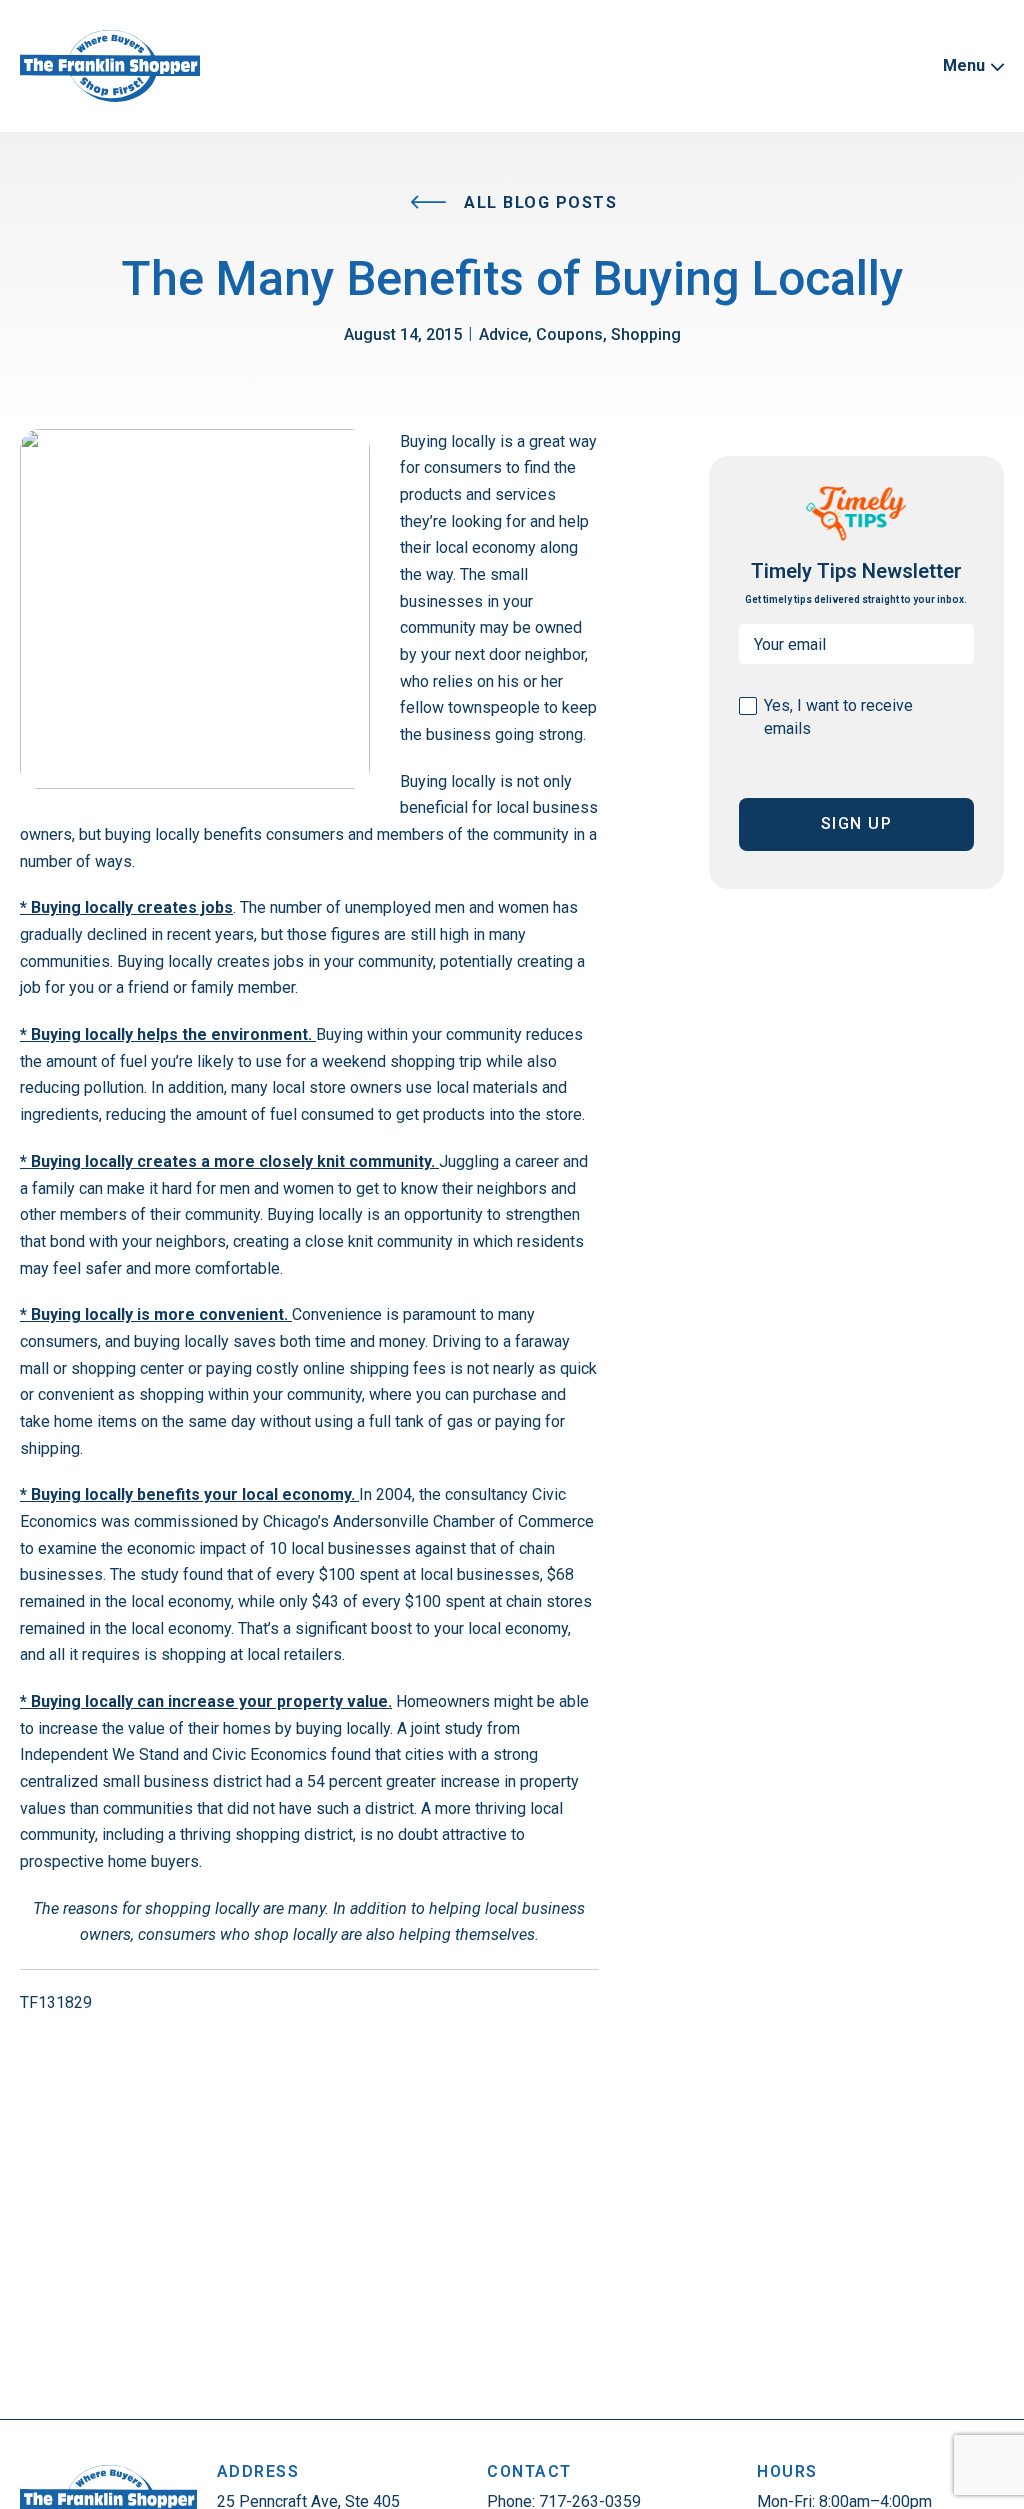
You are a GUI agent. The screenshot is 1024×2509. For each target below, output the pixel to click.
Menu (966, 65)
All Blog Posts (538, 202)
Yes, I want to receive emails (838, 717)
